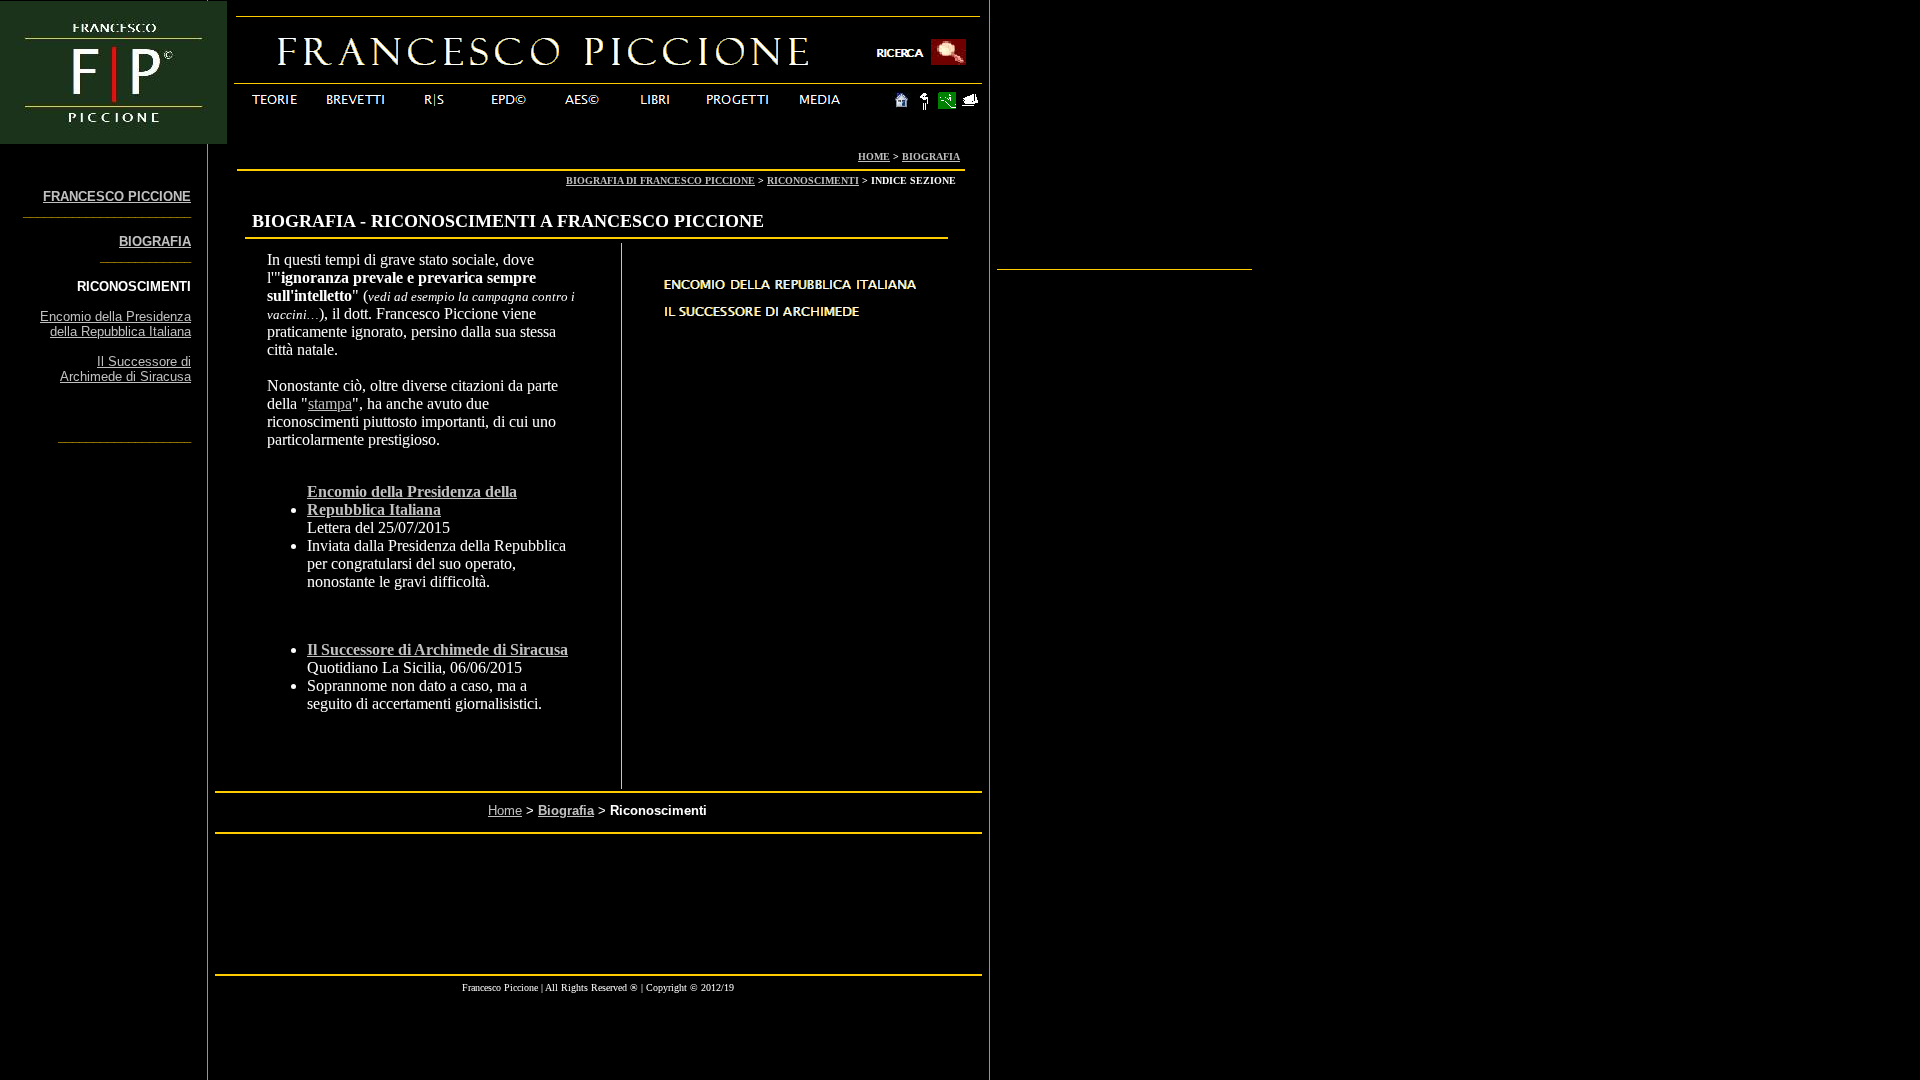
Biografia (566, 810)
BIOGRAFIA (931, 156)
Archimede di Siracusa (125, 376)
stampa (330, 403)
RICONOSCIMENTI (813, 180)
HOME (874, 156)
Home (505, 810)
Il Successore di (144, 361)
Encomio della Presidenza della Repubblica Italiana (115, 324)
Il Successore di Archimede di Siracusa (437, 649)
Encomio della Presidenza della (412, 491)
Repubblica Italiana (374, 509)
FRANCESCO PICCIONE (117, 196)
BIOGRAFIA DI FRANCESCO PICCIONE (660, 180)
